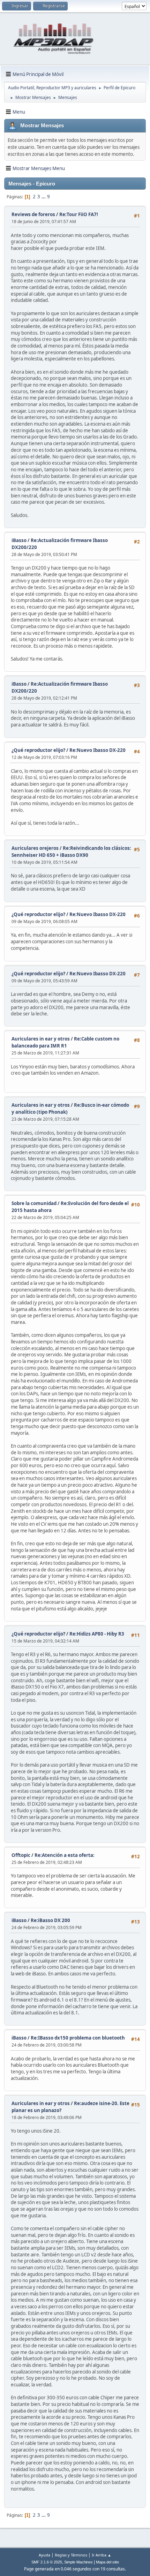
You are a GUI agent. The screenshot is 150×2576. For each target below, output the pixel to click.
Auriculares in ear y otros (41, 1039)
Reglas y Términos (71, 2555)
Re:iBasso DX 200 (50, 1920)
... (44, 197)
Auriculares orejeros (35, 848)
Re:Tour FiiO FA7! (79, 214)
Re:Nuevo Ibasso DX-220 (97, 750)
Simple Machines (78, 2562)
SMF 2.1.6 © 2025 (47, 2562)
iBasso (19, 540)
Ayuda (44, 2555)
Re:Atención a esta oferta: (65, 1855)
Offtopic (21, 1855)
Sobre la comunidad (34, 1203)
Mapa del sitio (107, 2562)
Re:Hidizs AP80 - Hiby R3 (97, 1634)
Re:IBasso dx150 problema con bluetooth (78, 2038)
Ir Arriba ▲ (102, 2555)
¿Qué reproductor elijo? (38, 750)
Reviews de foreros (33, 214)
